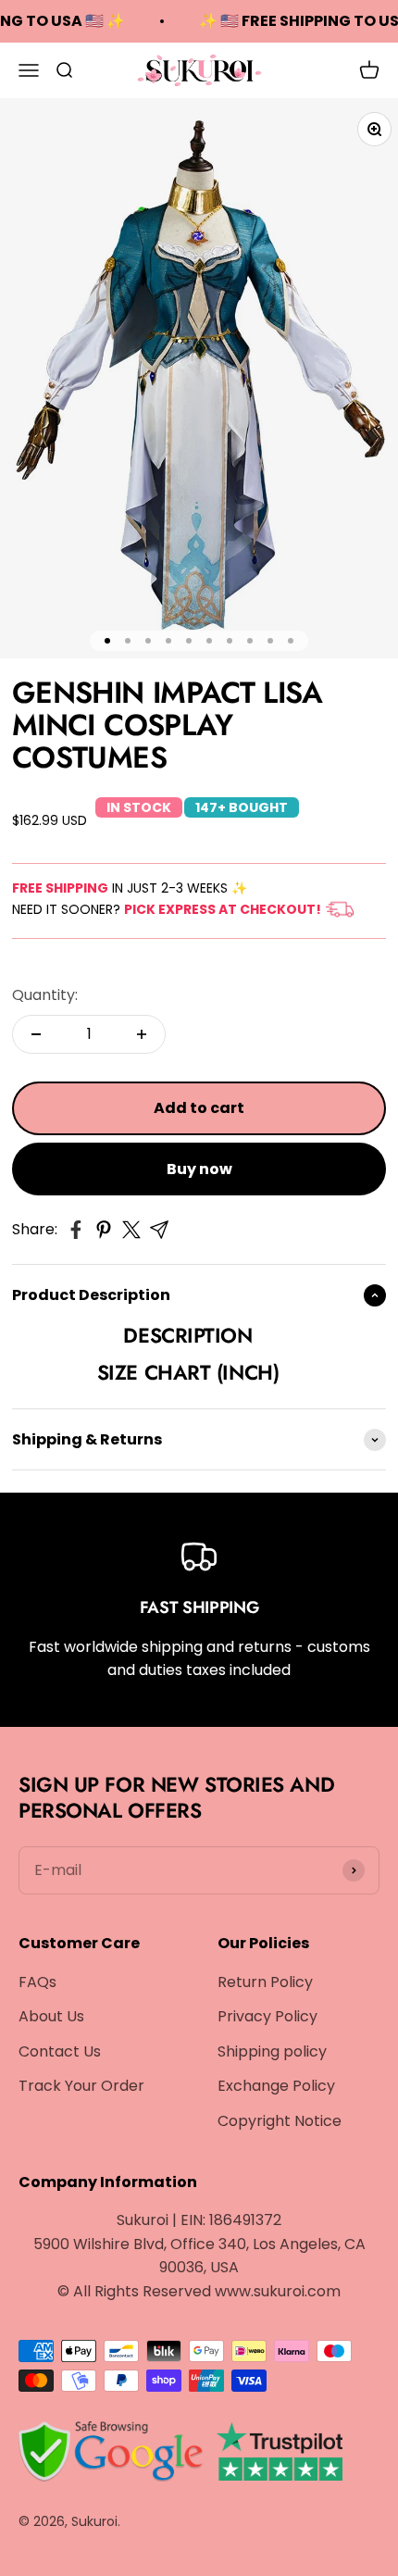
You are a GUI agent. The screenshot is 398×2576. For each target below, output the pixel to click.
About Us (51, 2016)
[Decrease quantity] (36, 1034)
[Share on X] (131, 1230)
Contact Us (60, 2051)
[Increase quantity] (142, 1034)
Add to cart (199, 1108)
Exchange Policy (276, 2086)
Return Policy (265, 1982)
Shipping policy (272, 2051)
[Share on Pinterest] (104, 1230)
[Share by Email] (159, 1230)
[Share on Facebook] (76, 1230)
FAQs (37, 1982)
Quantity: (45, 995)
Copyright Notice (280, 2121)
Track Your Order (81, 2086)
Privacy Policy (267, 2016)
